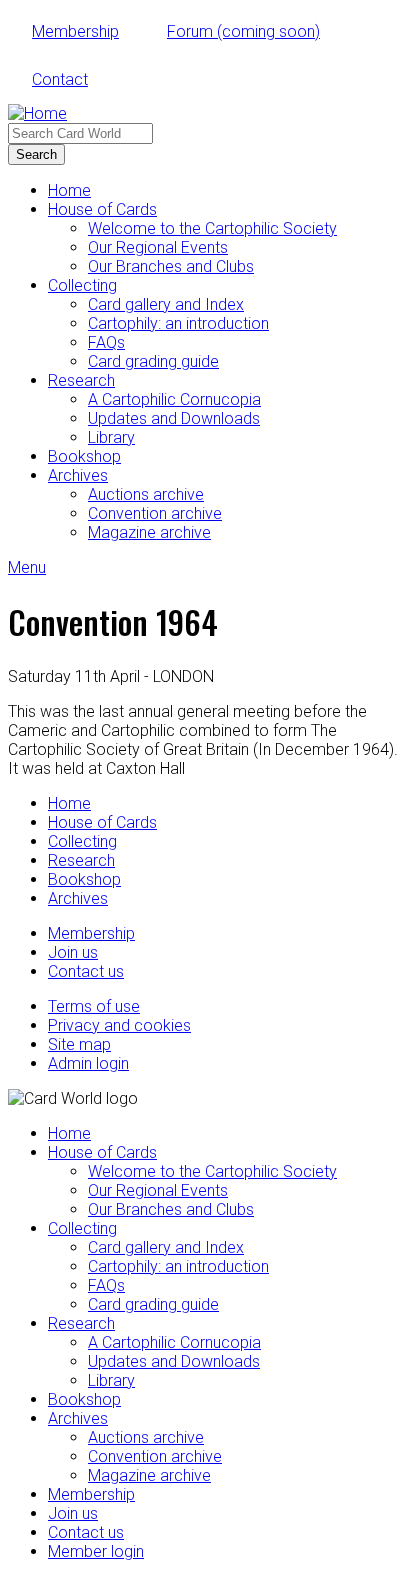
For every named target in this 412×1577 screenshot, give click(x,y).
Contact (60, 79)
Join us (73, 952)
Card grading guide (153, 361)
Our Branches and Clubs (171, 266)
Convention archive (155, 513)
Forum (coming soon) (243, 31)
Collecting (82, 285)
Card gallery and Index (166, 304)
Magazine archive (149, 532)
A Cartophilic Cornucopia (174, 399)
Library (111, 437)
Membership (75, 31)
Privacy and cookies (119, 1025)
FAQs (106, 342)
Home (69, 190)
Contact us (86, 971)
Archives (78, 475)
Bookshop (84, 456)
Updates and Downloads (174, 418)
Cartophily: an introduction (178, 323)
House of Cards (102, 209)
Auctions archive (146, 494)
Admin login (88, 1063)
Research (81, 380)
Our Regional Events (158, 247)
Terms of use (94, 1006)
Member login (96, 1551)
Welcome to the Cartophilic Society (212, 228)
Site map (79, 1044)
